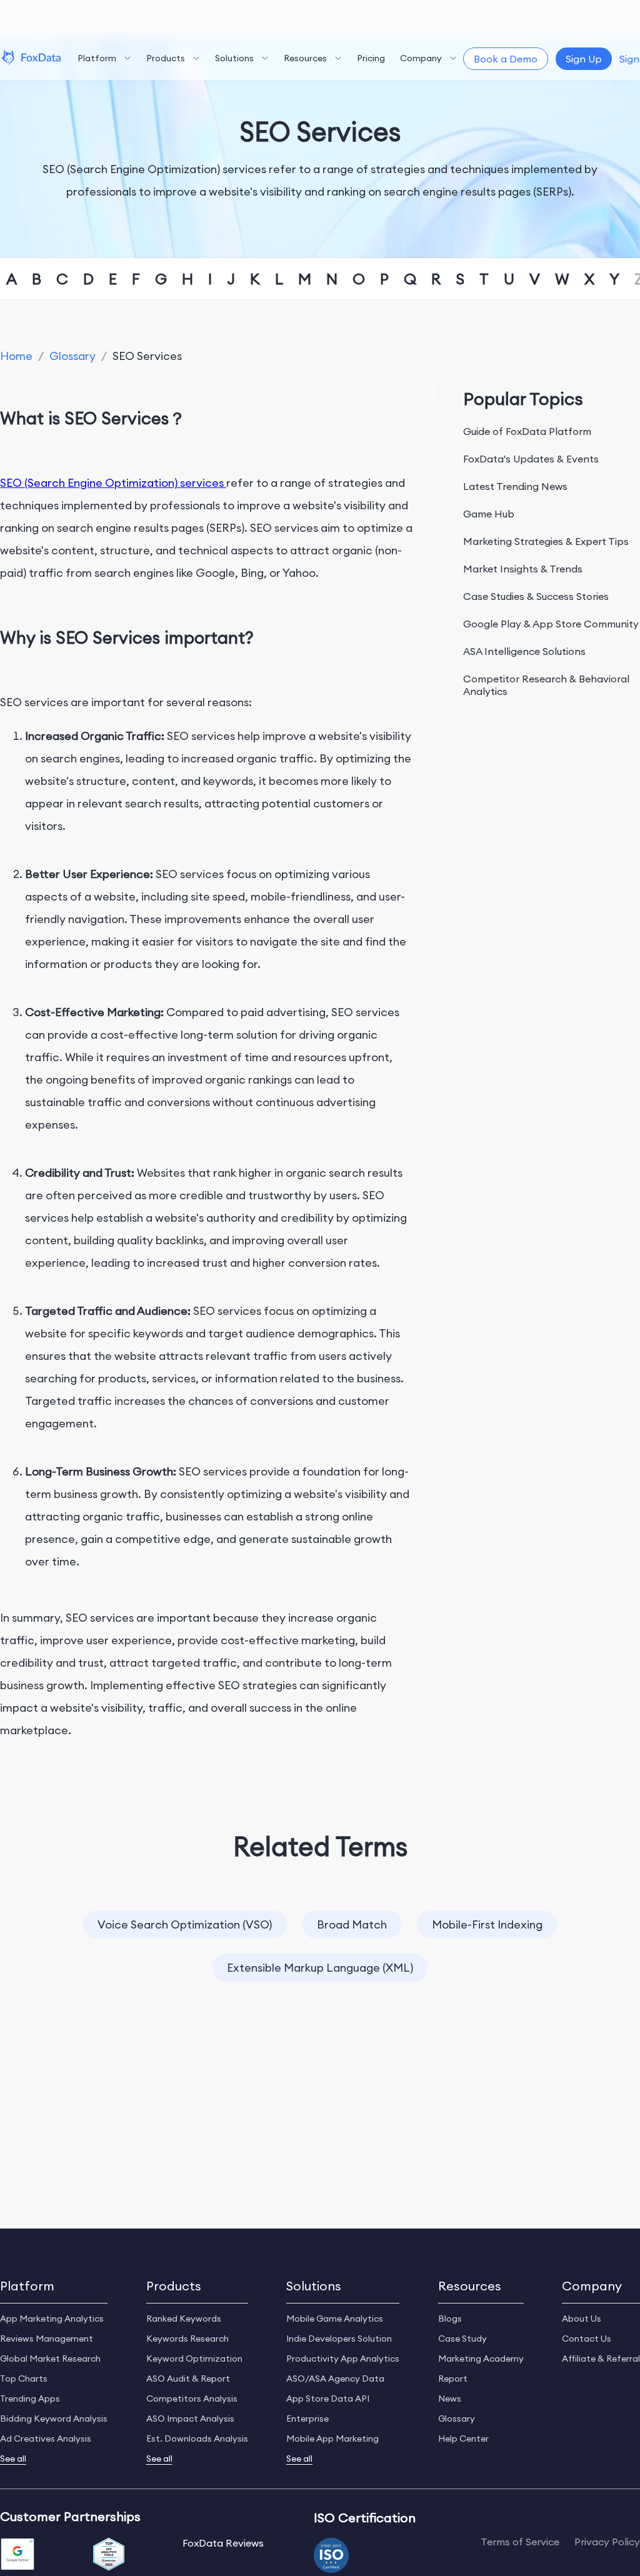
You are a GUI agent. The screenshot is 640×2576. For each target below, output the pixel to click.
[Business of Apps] (109, 2555)
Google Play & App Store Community (551, 624)
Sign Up (584, 59)
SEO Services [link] (147, 356)
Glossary (72, 356)
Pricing (371, 58)
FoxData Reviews (223, 2543)
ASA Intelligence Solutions (524, 651)
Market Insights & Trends (523, 569)
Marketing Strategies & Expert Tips (546, 541)
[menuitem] (104, 59)
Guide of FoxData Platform (527, 431)
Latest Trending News (515, 486)
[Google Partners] (17, 2555)
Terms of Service (520, 2542)
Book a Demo (506, 59)
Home (16, 356)
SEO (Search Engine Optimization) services (113, 483)
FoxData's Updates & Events (531, 459)
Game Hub (489, 514)
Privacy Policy (607, 2542)
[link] (16, 356)
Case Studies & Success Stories (536, 596)
